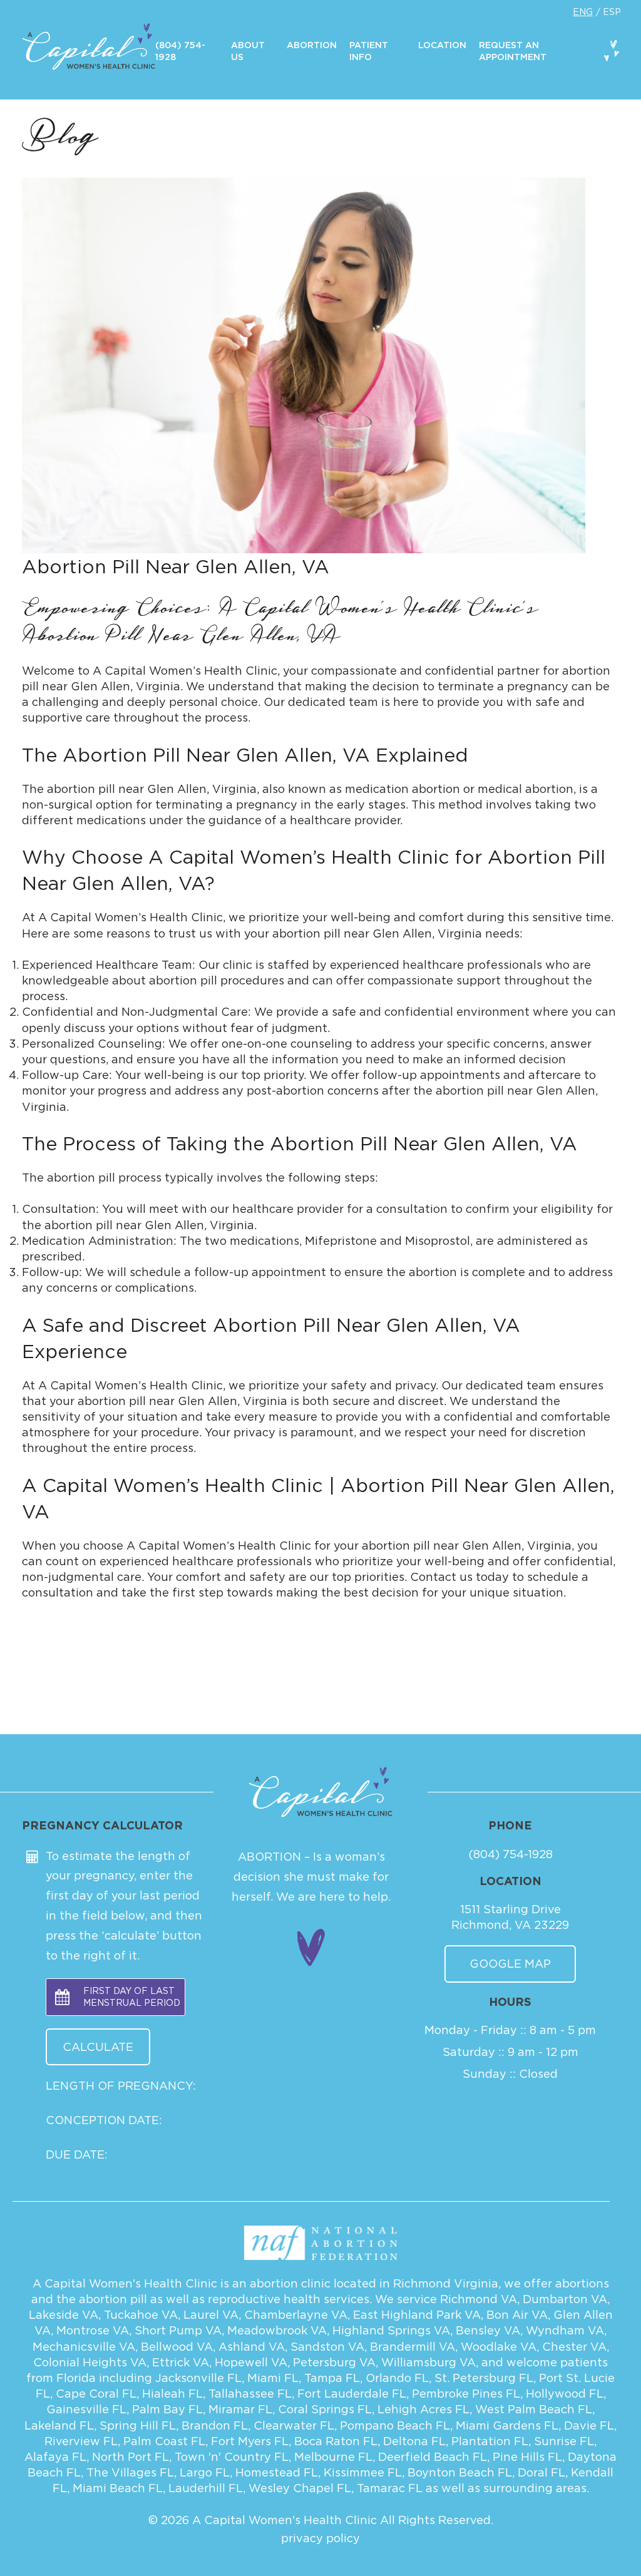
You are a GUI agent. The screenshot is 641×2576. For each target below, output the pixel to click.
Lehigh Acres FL (423, 2409)
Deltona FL (414, 2441)
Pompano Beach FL (395, 2425)
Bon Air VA (517, 2315)
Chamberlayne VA (296, 2315)
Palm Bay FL (167, 2409)
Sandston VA (327, 2347)
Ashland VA (252, 2347)
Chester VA (574, 2347)
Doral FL (541, 2472)
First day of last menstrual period (132, 1997)
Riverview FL (81, 2441)
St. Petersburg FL (484, 2378)
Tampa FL (332, 2378)
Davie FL (589, 2425)
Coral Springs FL (325, 2409)
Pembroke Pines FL (466, 2394)
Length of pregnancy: (121, 2086)
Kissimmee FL (363, 2472)
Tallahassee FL (250, 2394)
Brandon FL (215, 2425)
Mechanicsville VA (84, 2347)
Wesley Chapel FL (300, 2488)
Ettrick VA (181, 2362)
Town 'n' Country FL (232, 2457)
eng (583, 12)
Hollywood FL (565, 2394)
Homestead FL (277, 2472)
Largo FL (205, 2472)
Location (442, 46)
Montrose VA (93, 2330)
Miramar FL (240, 2409)
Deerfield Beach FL (433, 2457)
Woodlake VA (499, 2347)
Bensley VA (488, 2330)
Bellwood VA (177, 2347)
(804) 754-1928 (510, 1854)
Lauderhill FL (206, 2488)
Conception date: (104, 2120)
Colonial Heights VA (90, 2362)
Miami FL (273, 2378)
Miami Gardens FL (507, 2425)
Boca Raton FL (336, 2441)
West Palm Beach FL (534, 2409)
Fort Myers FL (250, 2441)
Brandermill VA (413, 2347)
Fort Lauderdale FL (352, 2394)
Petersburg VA (334, 2362)
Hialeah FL (172, 2394)
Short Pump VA (178, 2330)
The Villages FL (130, 2472)
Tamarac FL (390, 2488)
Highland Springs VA (391, 2330)
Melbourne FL (333, 2457)
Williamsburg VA (428, 2362)
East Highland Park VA (417, 2315)
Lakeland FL (59, 2425)
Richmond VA (479, 2299)
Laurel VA (211, 2315)
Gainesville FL (86, 2409)
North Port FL (131, 2457)
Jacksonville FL (198, 2378)
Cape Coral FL (96, 2394)
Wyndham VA (565, 2330)
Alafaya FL (55, 2457)
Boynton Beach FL (460, 2472)
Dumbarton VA (565, 2299)
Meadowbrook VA (277, 2330)
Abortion (312, 46)
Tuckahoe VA (141, 2315)
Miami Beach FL (118, 2488)
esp (612, 12)
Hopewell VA (251, 2362)
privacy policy (320, 2538)
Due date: (77, 2154)
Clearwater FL (294, 2425)
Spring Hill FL (138, 2425)
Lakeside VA (64, 2315)
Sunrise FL (564, 2441)
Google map (510, 1964)
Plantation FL (490, 2441)
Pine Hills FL (527, 2457)
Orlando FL (397, 2378)
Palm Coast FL (164, 2441)
